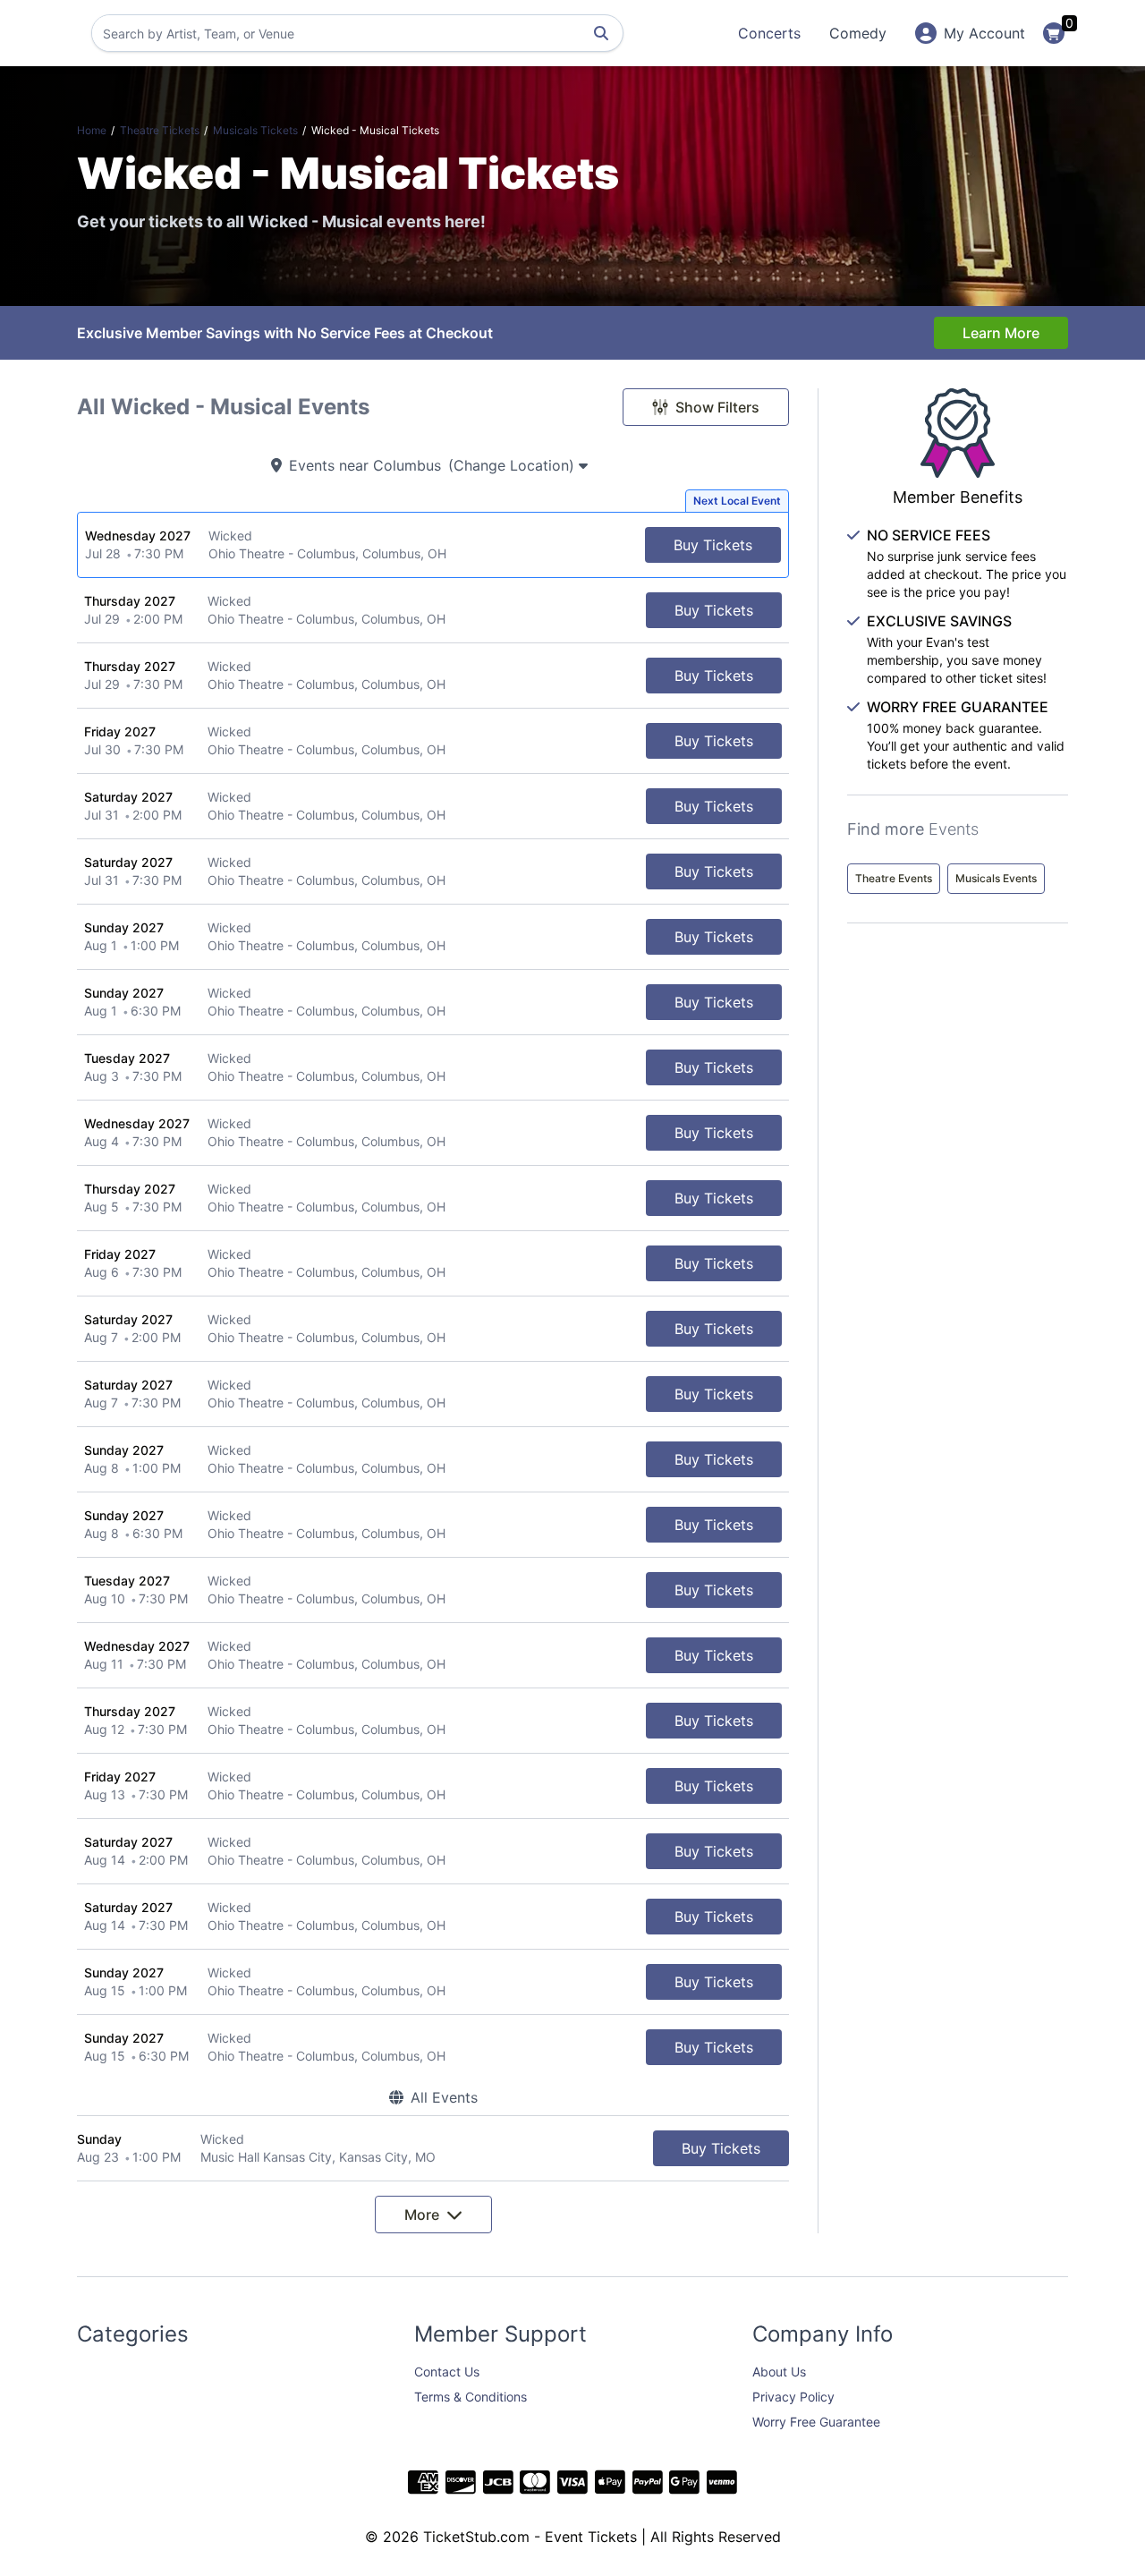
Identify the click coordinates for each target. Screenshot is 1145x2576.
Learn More (1001, 333)
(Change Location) (513, 465)
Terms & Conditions (471, 2397)
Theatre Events (894, 878)
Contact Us (447, 2372)
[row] (433, 545)
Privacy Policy (793, 2397)
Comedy (858, 33)
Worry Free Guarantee (816, 2422)
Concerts (769, 33)
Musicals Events (996, 878)
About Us (779, 2372)
